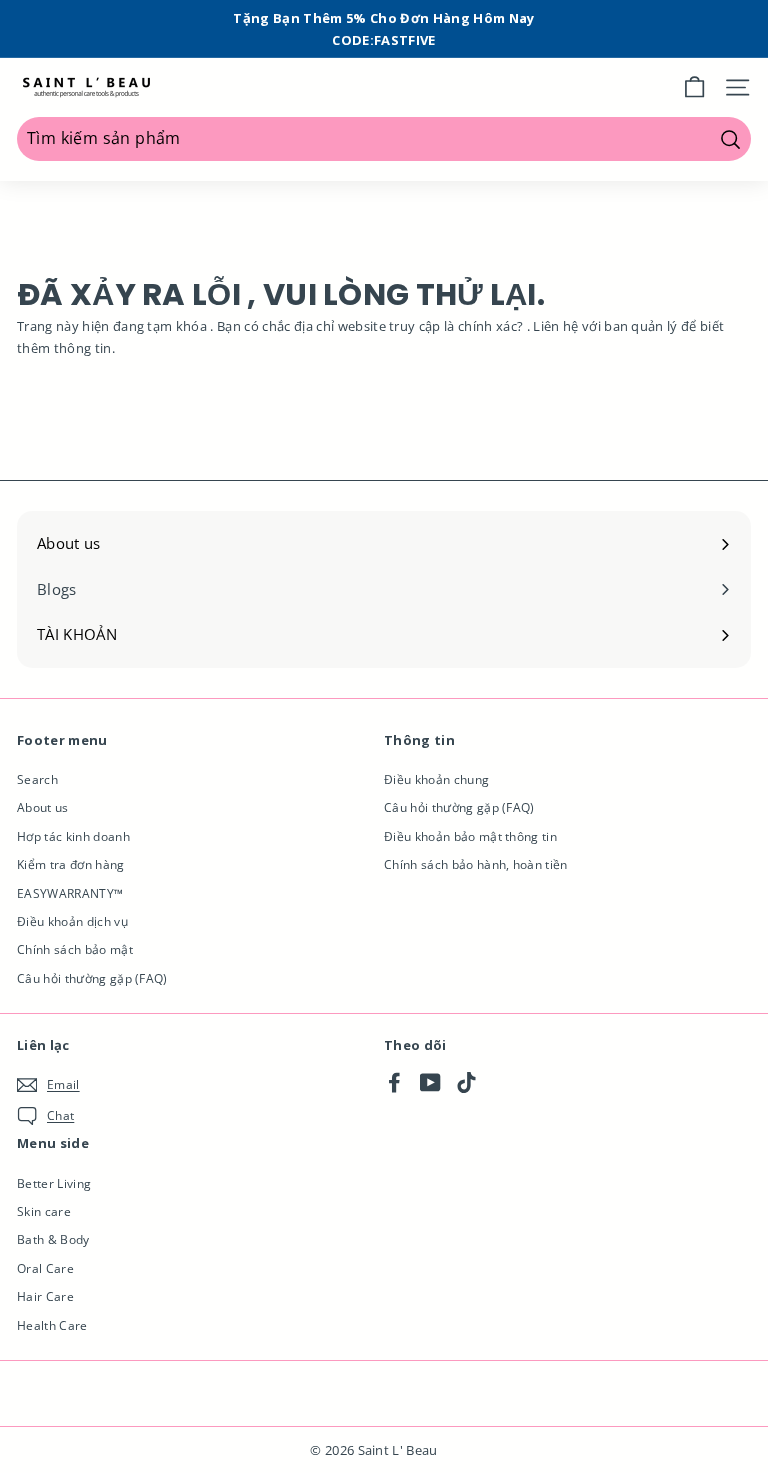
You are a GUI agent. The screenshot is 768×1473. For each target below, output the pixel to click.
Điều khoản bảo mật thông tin (470, 836)
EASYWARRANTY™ (70, 893)
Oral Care (45, 1268)
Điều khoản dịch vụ (72, 921)
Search (37, 779)
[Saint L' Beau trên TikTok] (466, 1081)
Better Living (54, 1183)
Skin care (44, 1211)
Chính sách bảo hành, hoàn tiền (476, 864)
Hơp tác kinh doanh (73, 836)
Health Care (52, 1325)
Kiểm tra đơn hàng (71, 864)
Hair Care (45, 1296)
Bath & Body (53, 1239)
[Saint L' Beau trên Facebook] (394, 1081)
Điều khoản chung (436, 779)
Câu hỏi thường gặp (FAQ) (92, 978)
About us (43, 807)
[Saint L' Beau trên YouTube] (430, 1081)
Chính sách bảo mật (75, 949)
